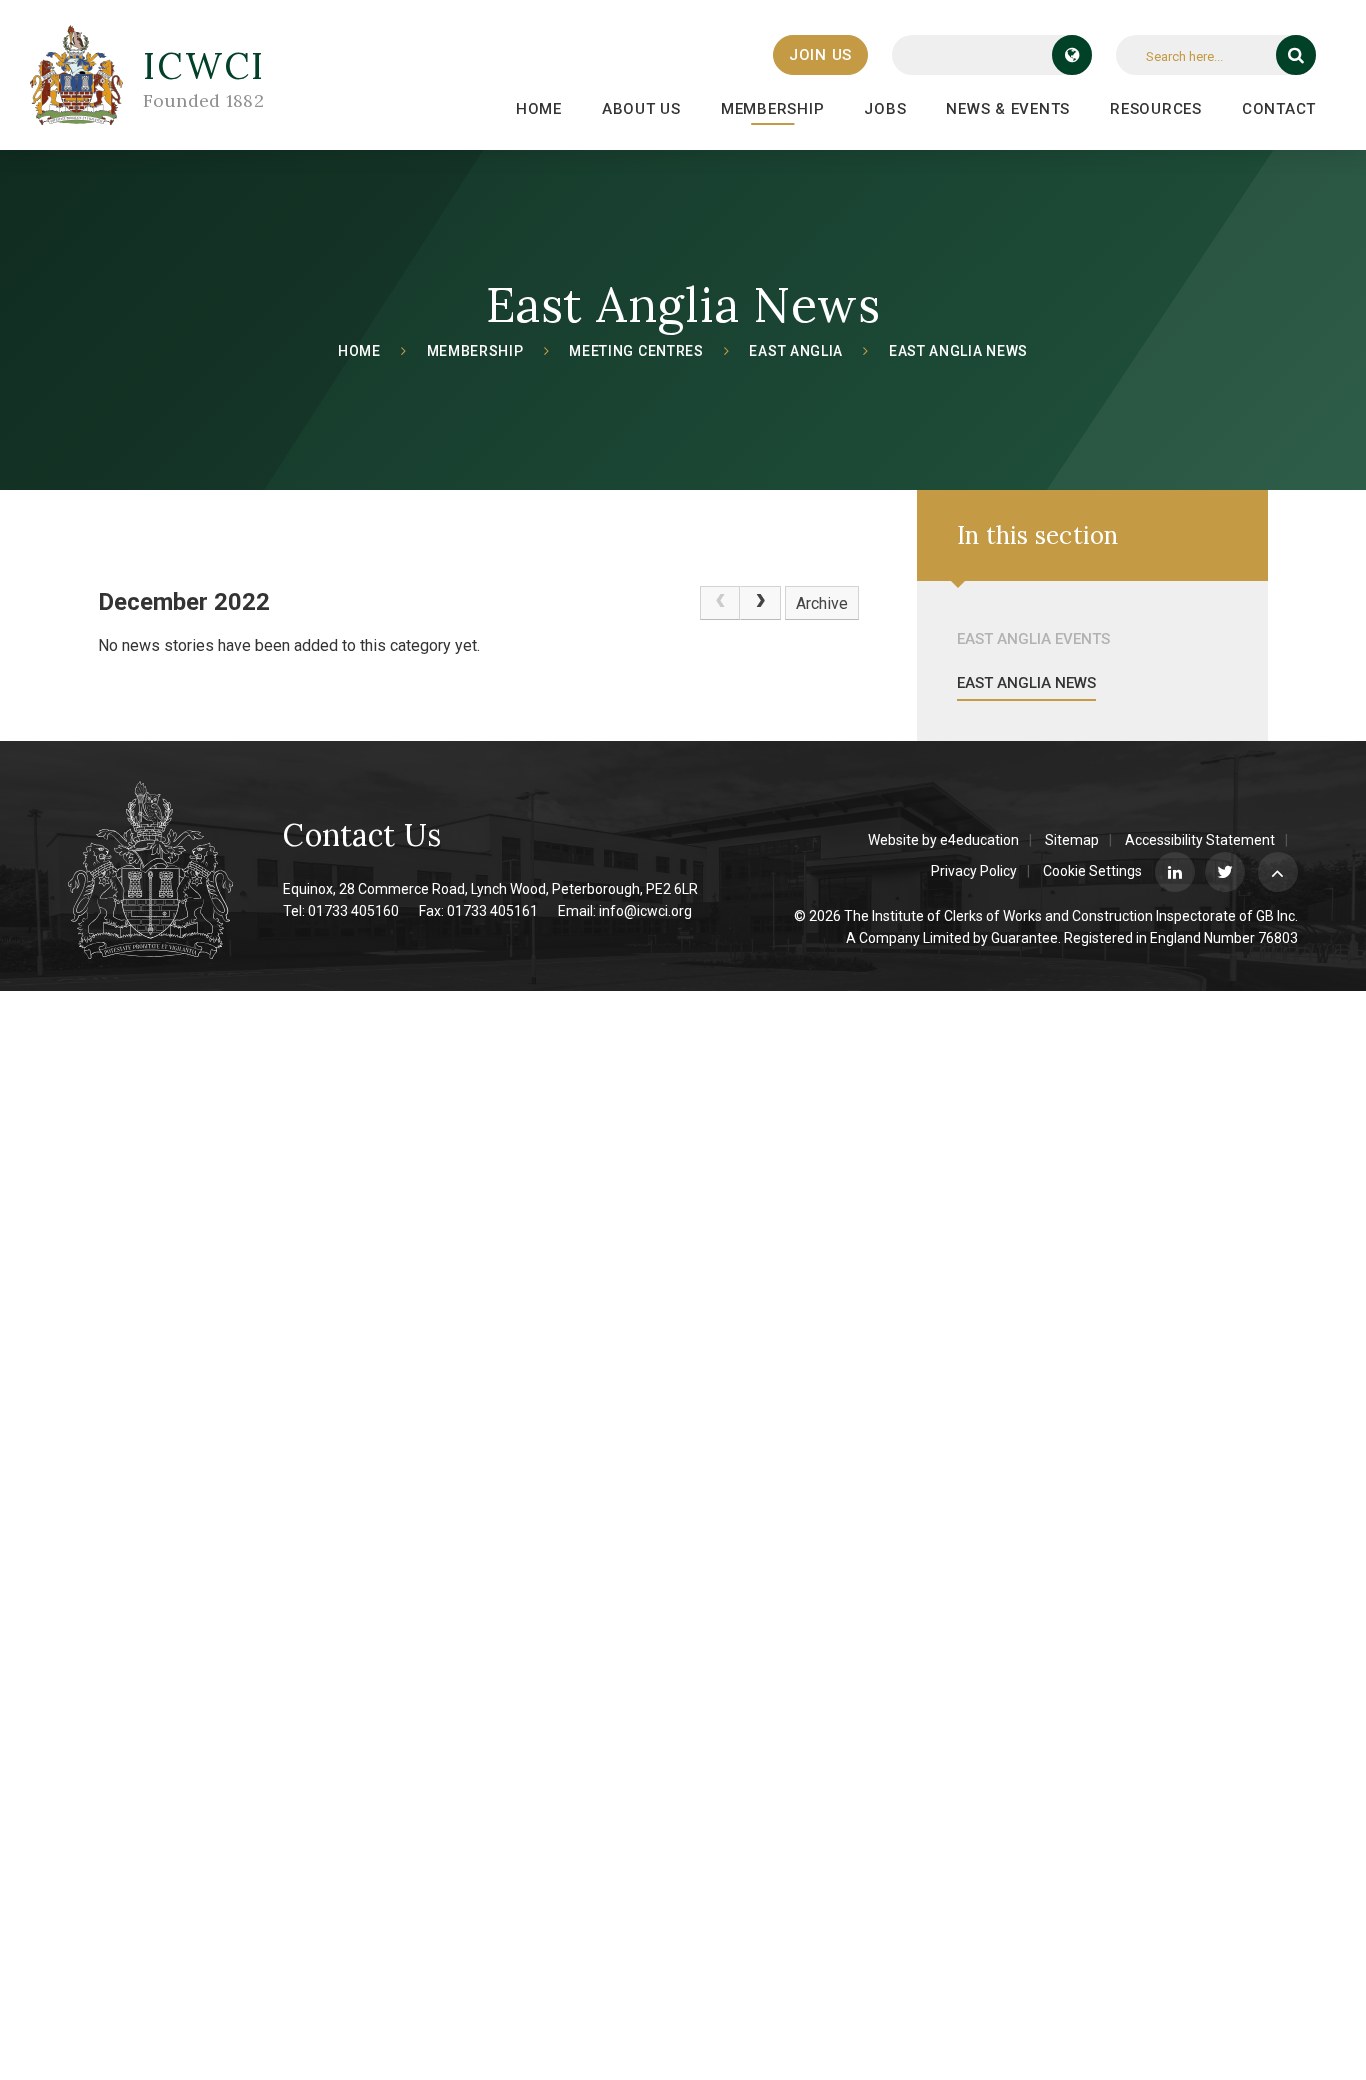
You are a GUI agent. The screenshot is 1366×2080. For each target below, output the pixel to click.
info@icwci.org (645, 911)
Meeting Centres (636, 351)
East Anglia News (958, 351)
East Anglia (796, 351)
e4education (979, 840)
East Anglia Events (1033, 639)
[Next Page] (760, 603)
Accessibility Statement (1200, 840)
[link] (720, 603)
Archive (822, 603)
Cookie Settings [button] (1092, 871)
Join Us (820, 55)
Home (359, 351)
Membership (475, 351)
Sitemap (1072, 840)
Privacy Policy (974, 871)
